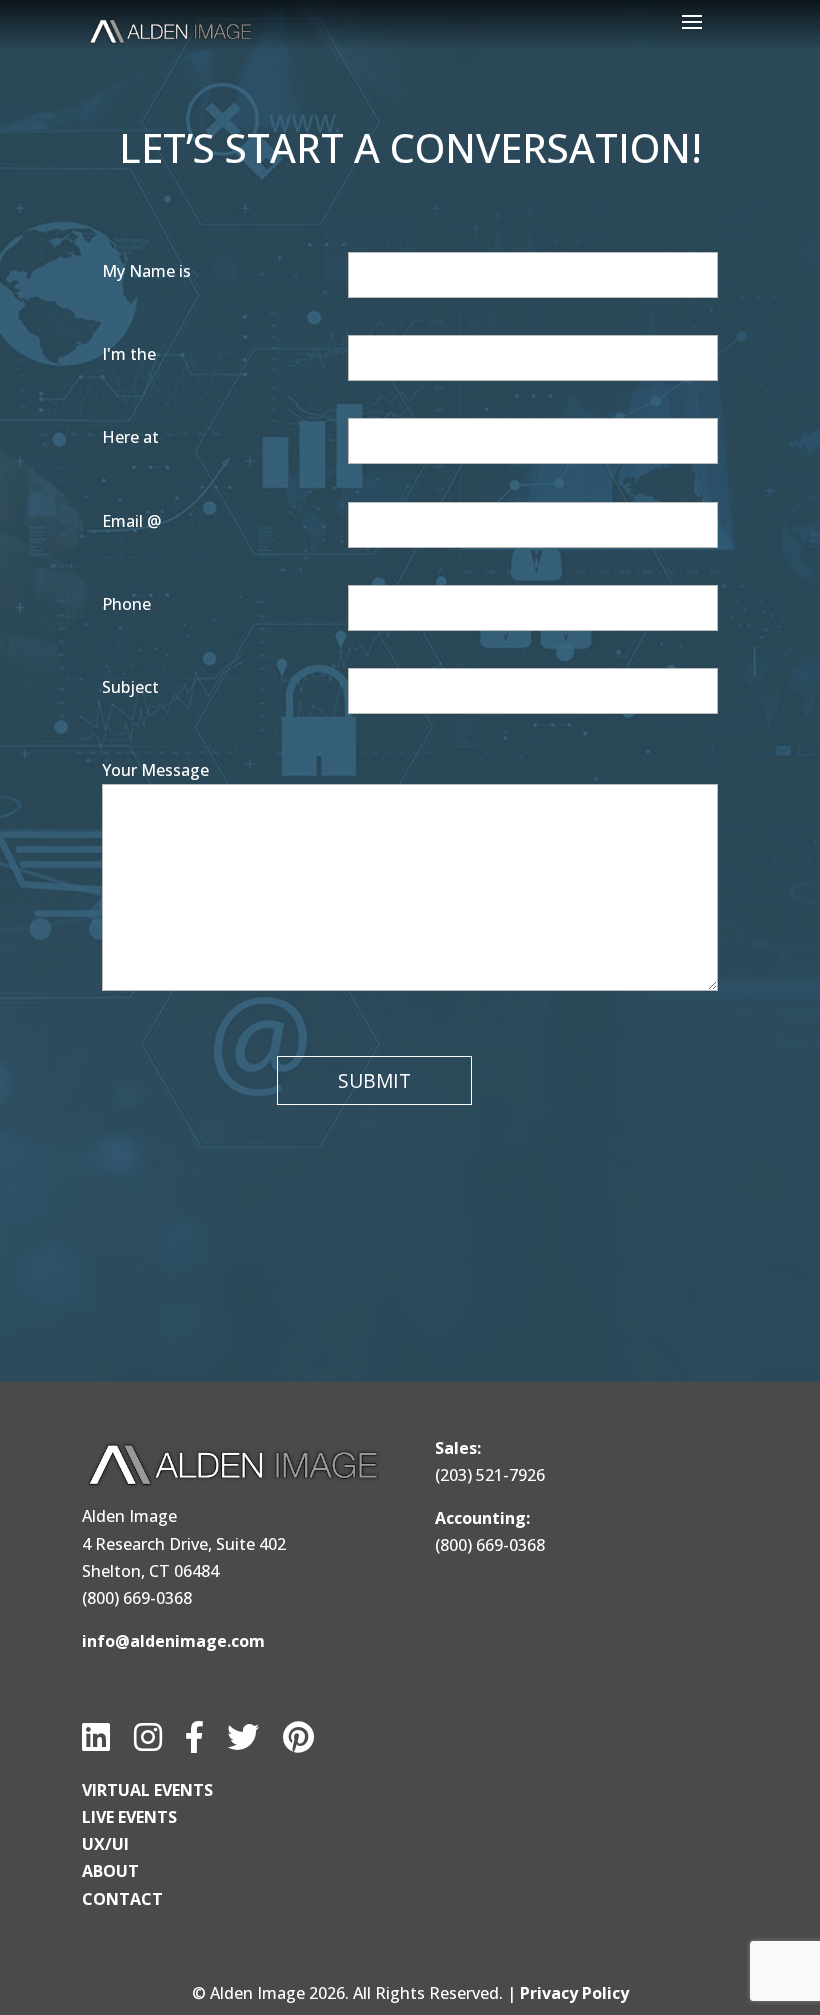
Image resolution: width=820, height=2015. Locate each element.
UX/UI (105, 1844)
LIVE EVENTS (129, 1817)
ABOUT (110, 1871)
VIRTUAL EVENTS (147, 1790)
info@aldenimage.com (173, 1641)
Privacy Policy (574, 1993)
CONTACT (122, 1899)
